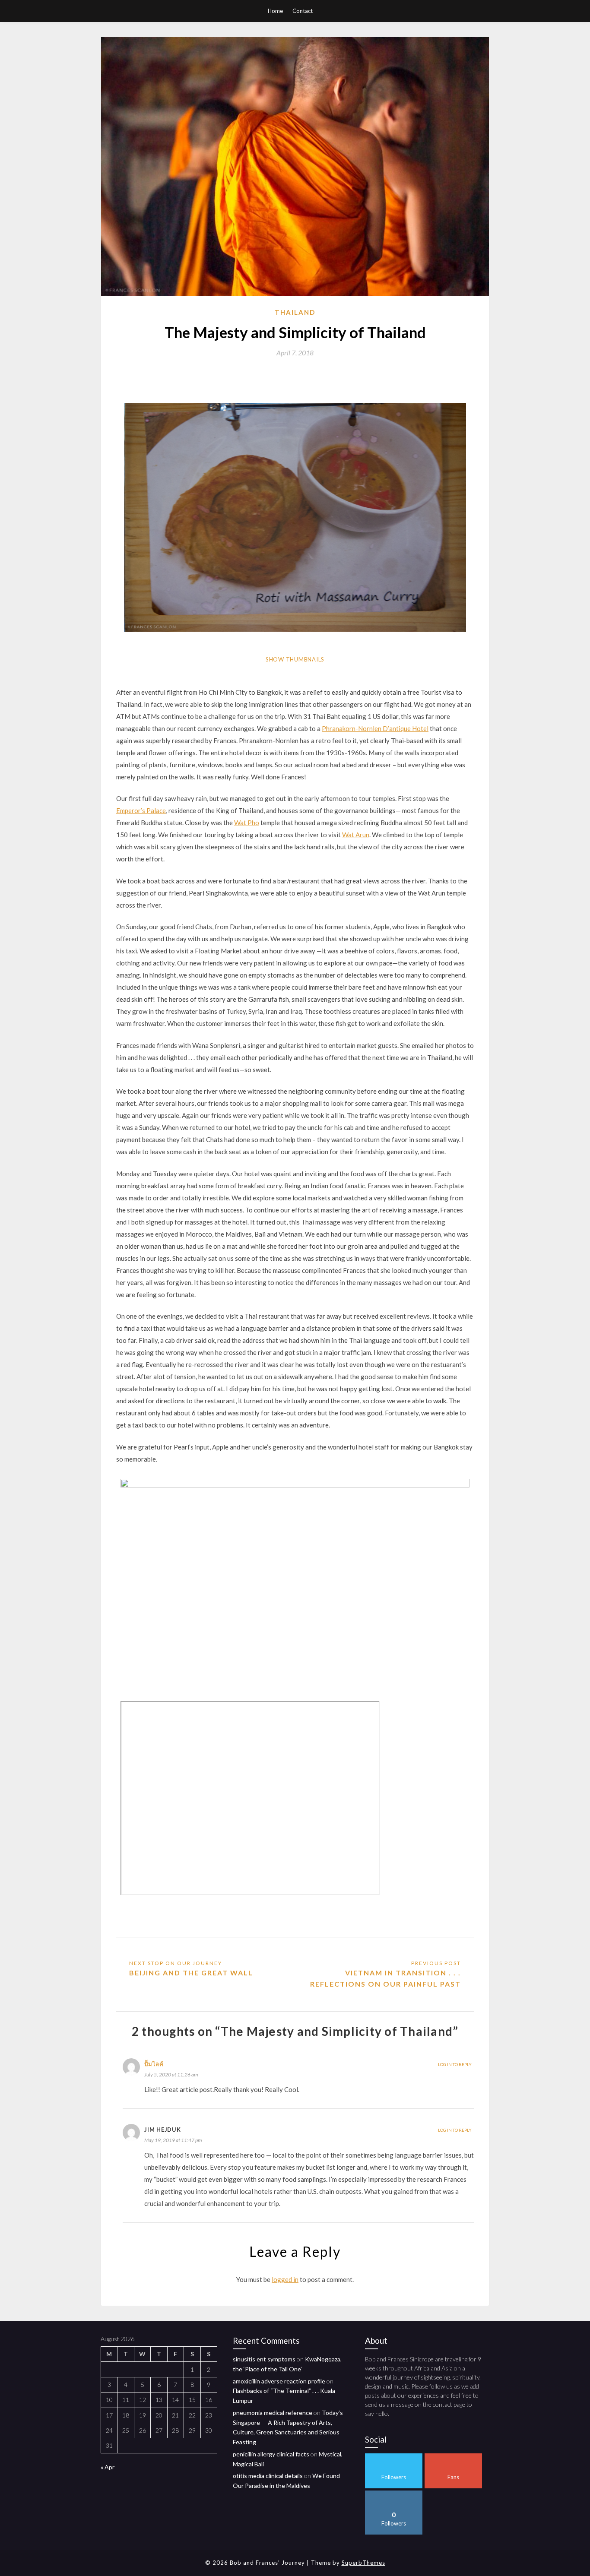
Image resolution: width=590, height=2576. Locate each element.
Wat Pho (247, 823)
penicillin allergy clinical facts (271, 2454)
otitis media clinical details (268, 2476)
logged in (285, 2279)
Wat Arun (356, 835)
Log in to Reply (455, 2064)
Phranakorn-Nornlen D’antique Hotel (375, 728)
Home (275, 11)
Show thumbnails (295, 659)
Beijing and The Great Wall (191, 1973)
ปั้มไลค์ (154, 2064)
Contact (303, 11)
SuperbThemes (363, 2563)
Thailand (295, 312)
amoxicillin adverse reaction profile (279, 2381)
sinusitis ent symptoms (264, 2359)
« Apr (108, 2467)
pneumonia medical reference (273, 2413)
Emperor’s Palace (141, 810)
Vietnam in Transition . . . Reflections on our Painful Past (385, 1978)
